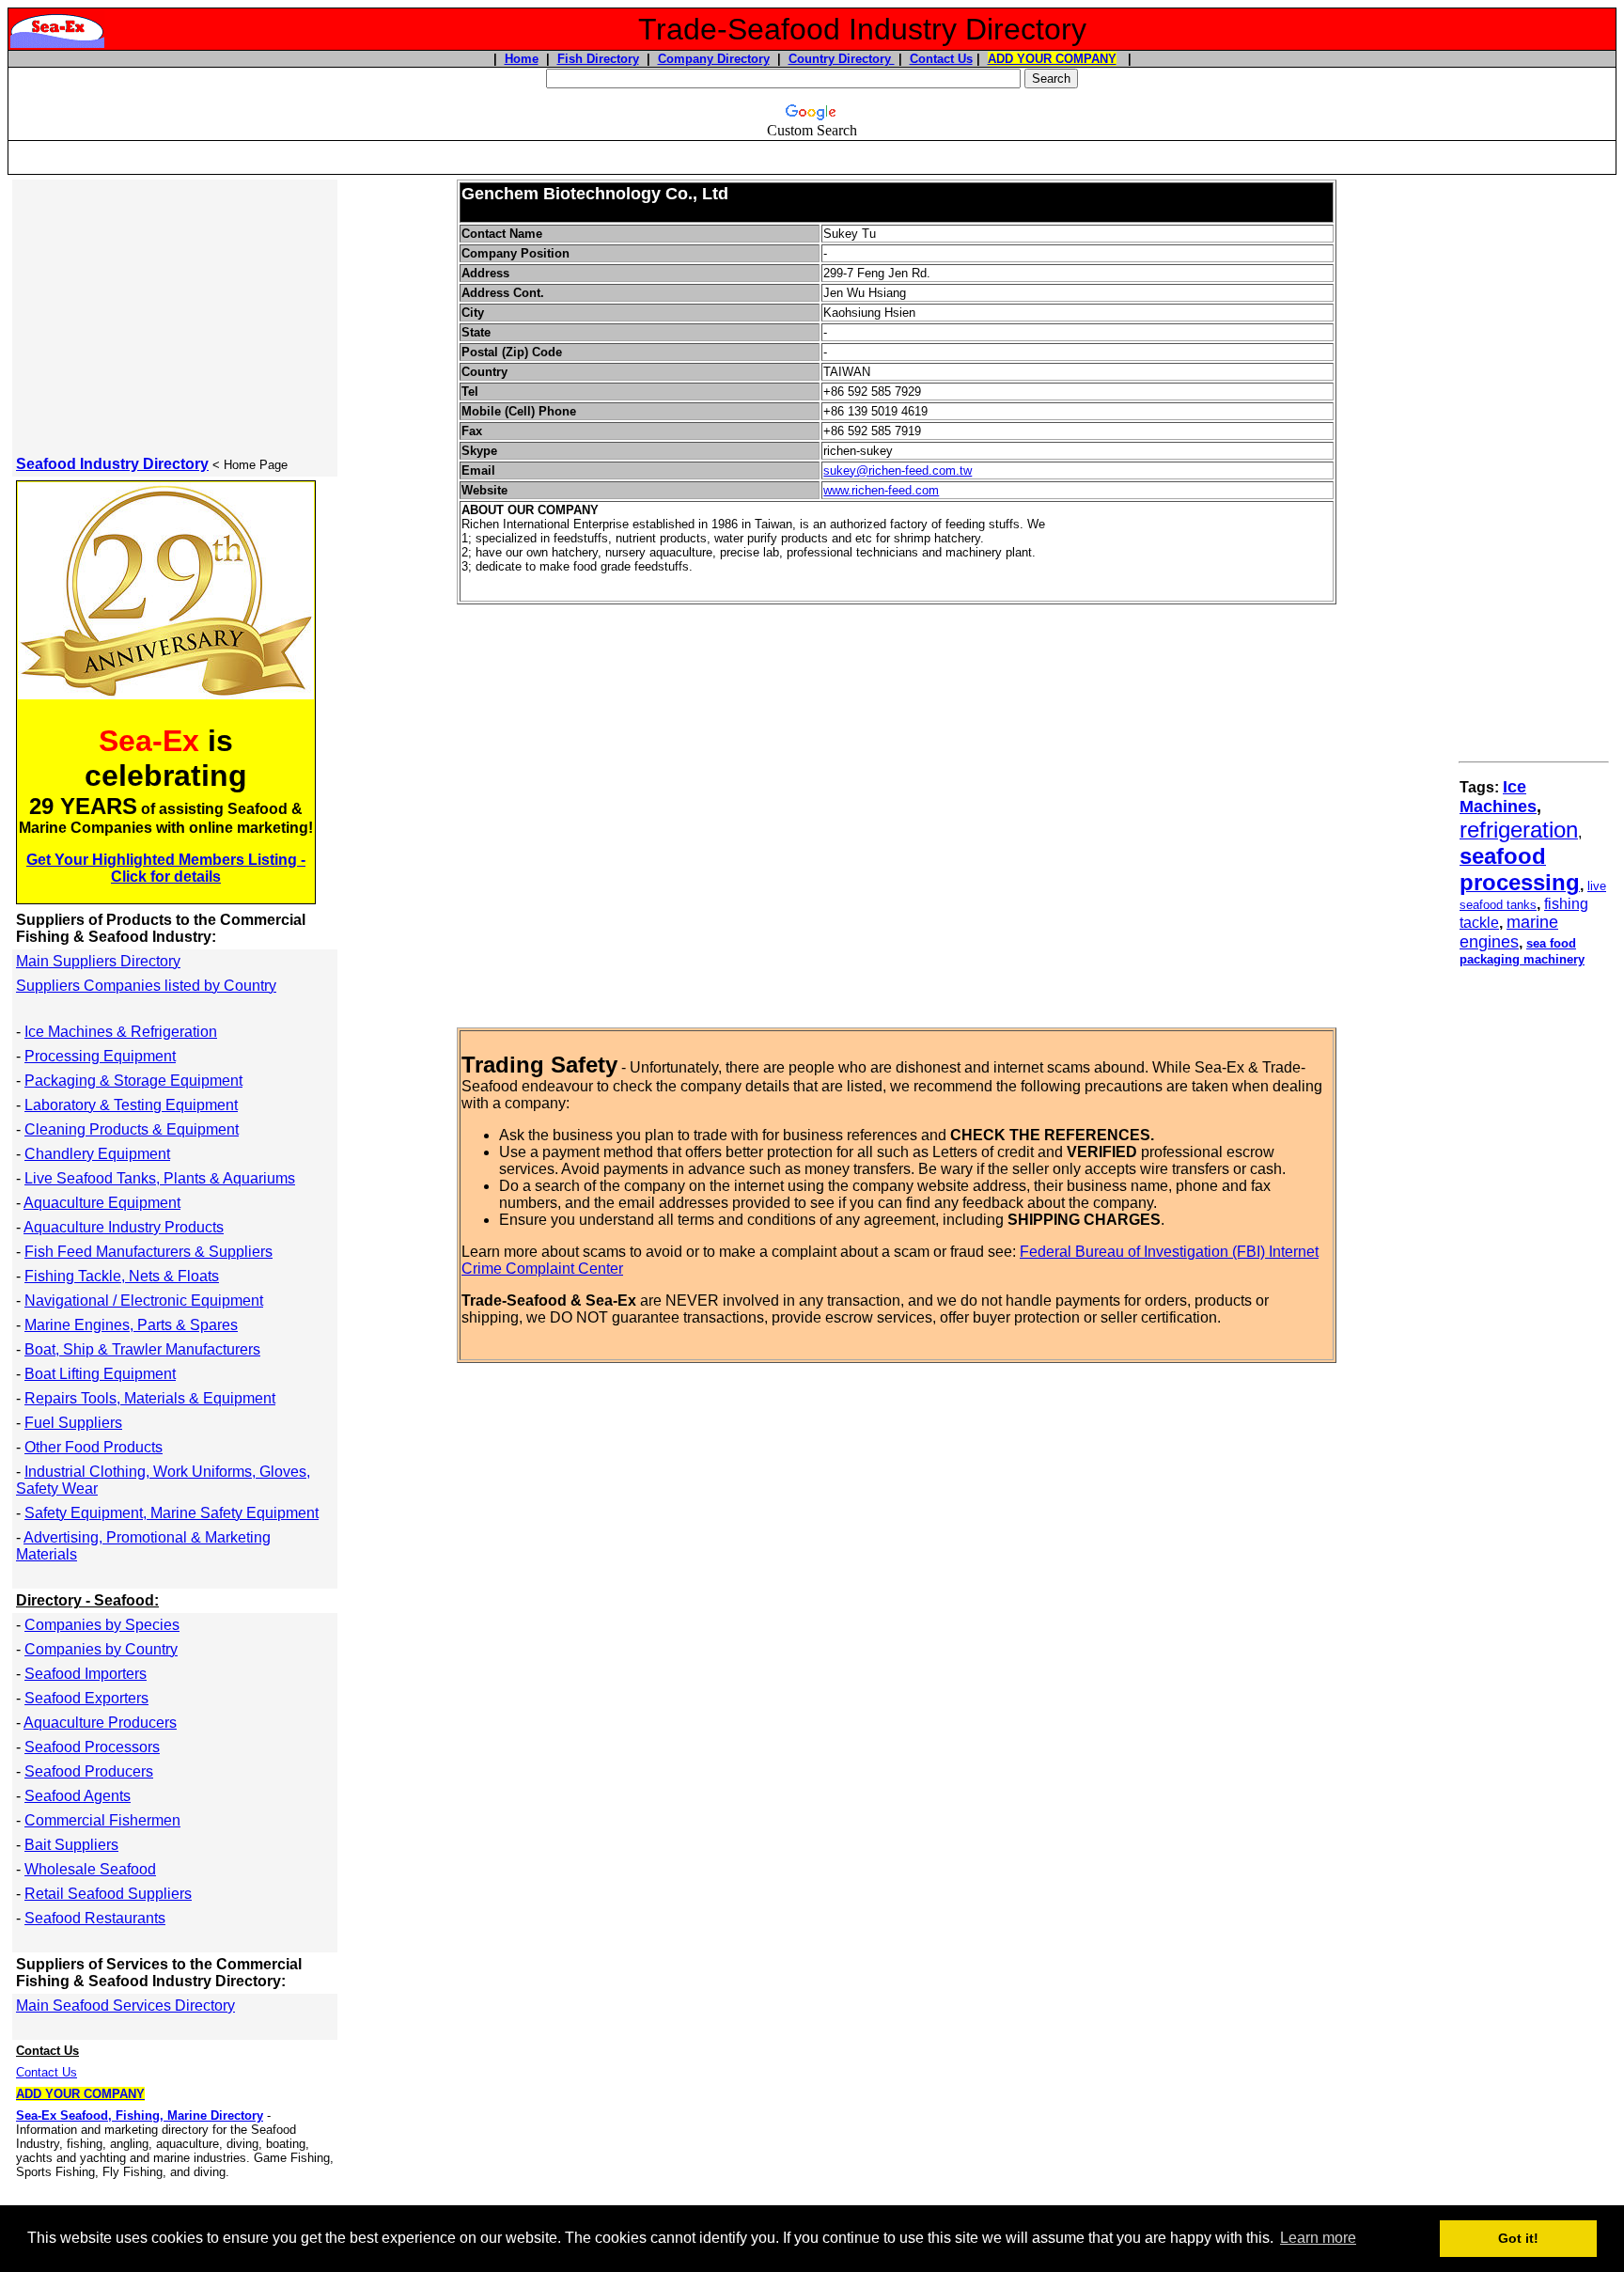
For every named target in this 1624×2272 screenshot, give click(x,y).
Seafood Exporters (86, 1698)
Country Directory (842, 59)
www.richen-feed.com (881, 490)
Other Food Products (94, 1447)
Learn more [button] (1318, 2238)
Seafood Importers (86, 1674)
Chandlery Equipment (97, 1154)
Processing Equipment (100, 1056)
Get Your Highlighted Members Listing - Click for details (166, 868)
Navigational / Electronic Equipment (144, 1301)
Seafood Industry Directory (112, 464)
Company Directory (714, 59)
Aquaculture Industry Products (124, 1227)
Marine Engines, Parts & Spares (131, 1325)
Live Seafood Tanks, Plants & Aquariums (160, 1178)
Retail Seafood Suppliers (108, 1894)
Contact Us (941, 59)
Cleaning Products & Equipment (132, 1129)
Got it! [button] (1518, 2238)
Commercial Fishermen (102, 1820)
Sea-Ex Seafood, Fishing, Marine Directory (140, 2115)
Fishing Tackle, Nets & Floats (122, 1276)
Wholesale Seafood (90, 1869)
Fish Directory (598, 59)
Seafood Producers (89, 1771)
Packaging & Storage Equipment (133, 1081)
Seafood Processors (92, 1747)
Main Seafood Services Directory (125, 2006)
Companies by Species (102, 1625)
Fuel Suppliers (73, 1423)
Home (522, 59)
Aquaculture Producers (100, 1723)
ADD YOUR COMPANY (1052, 59)
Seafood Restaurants (95, 1918)
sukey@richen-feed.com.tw (898, 470)
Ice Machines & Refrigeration (121, 1032)
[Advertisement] (812, 149)
